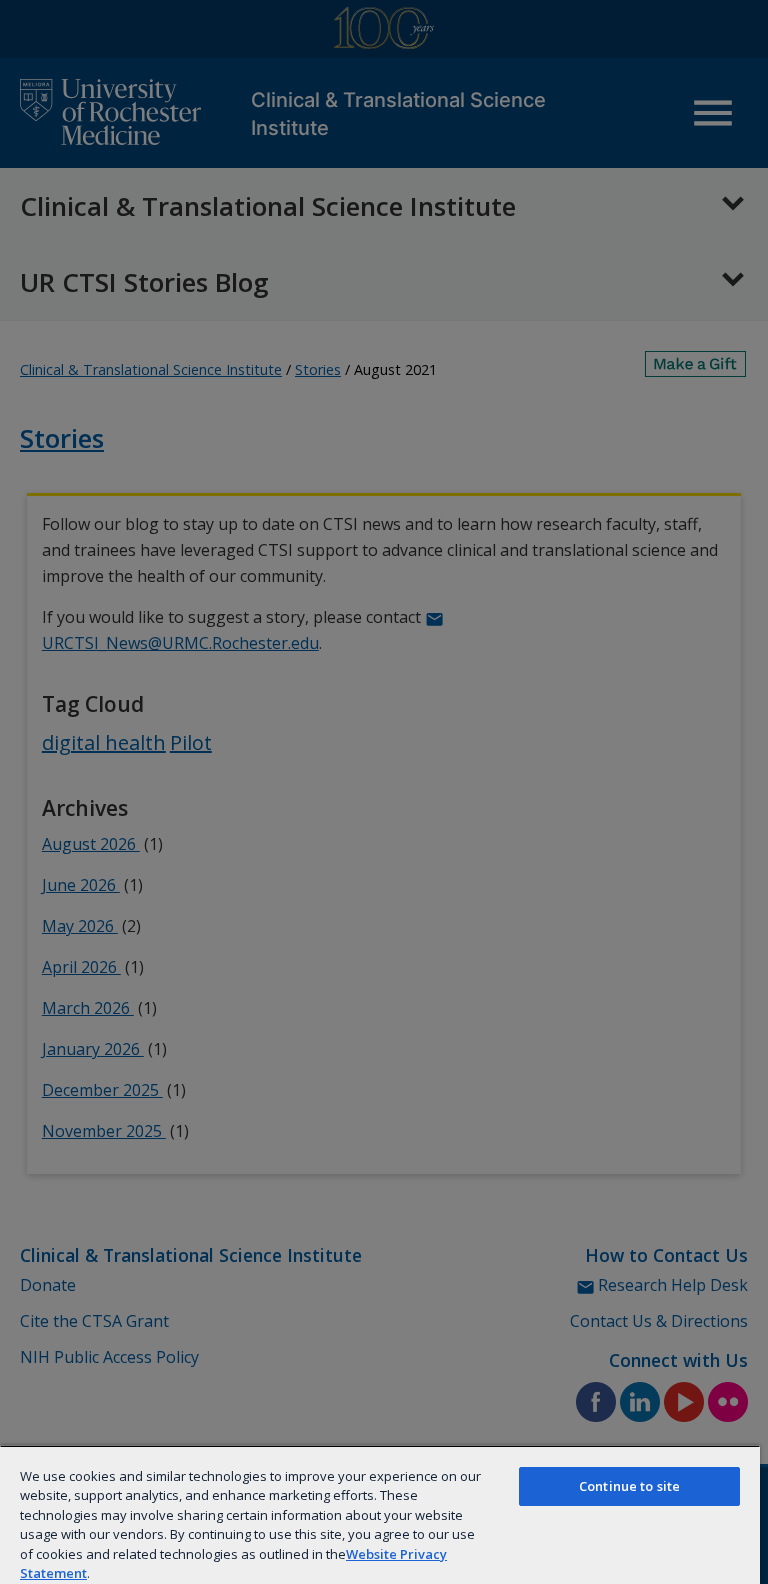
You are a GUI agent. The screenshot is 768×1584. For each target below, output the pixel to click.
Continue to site (629, 1486)
